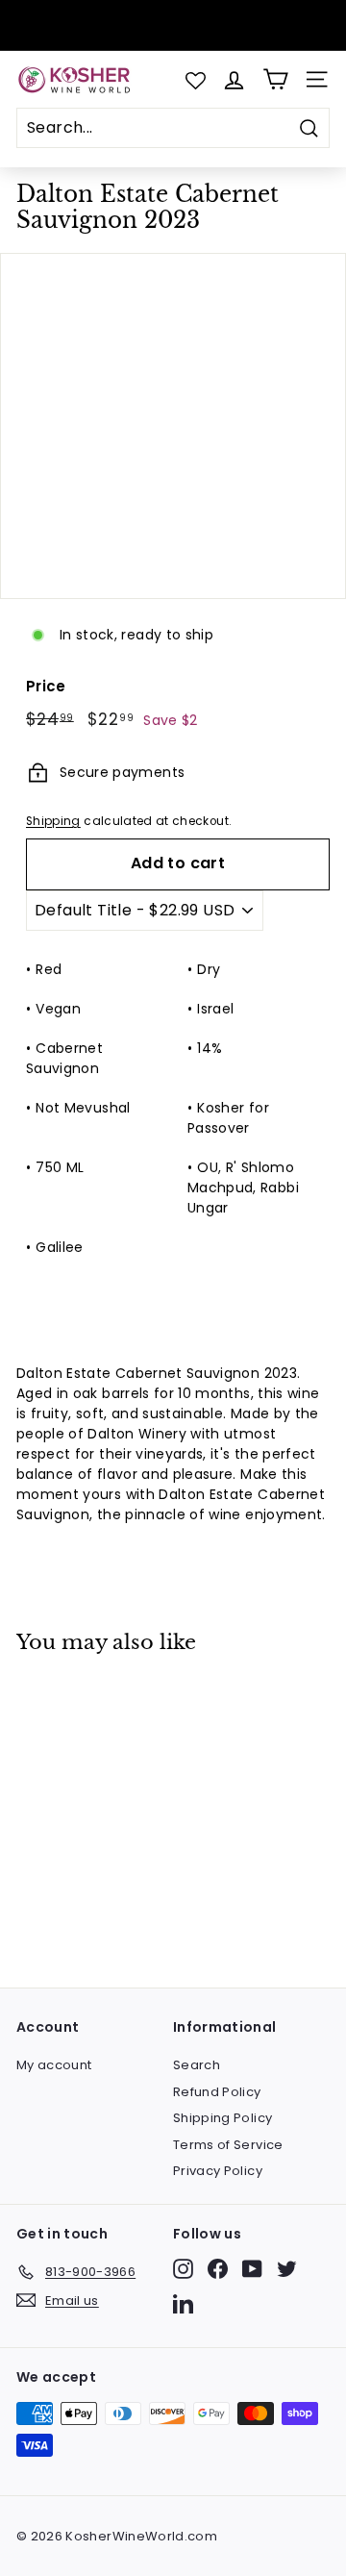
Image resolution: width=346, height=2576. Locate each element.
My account (54, 2065)
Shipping (53, 821)
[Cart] (275, 79)
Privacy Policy (218, 2171)
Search (197, 2065)
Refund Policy (217, 2092)
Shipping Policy (222, 2118)
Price (46, 686)
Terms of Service (228, 2145)
